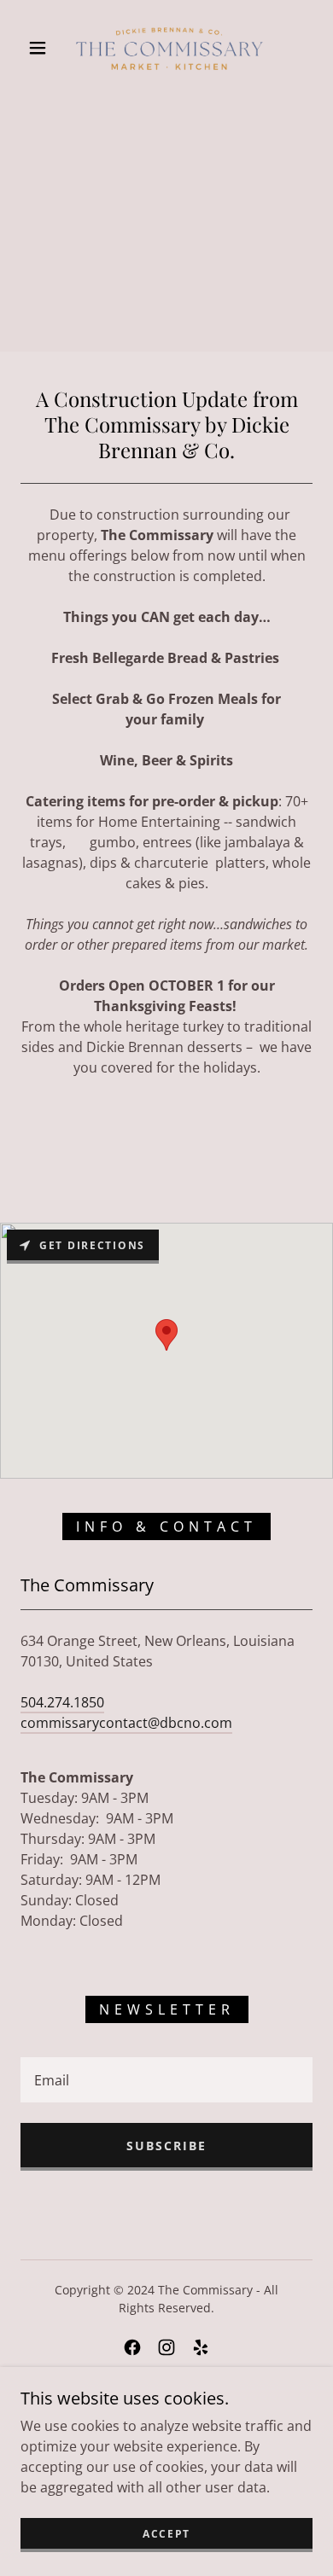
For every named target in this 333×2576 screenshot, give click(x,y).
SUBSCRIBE (166, 2146)
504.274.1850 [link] (62, 1702)
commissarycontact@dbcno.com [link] (126, 1723)
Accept (166, 2534)
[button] (38, 48)
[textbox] (166, 2080)
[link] (169, 48)
